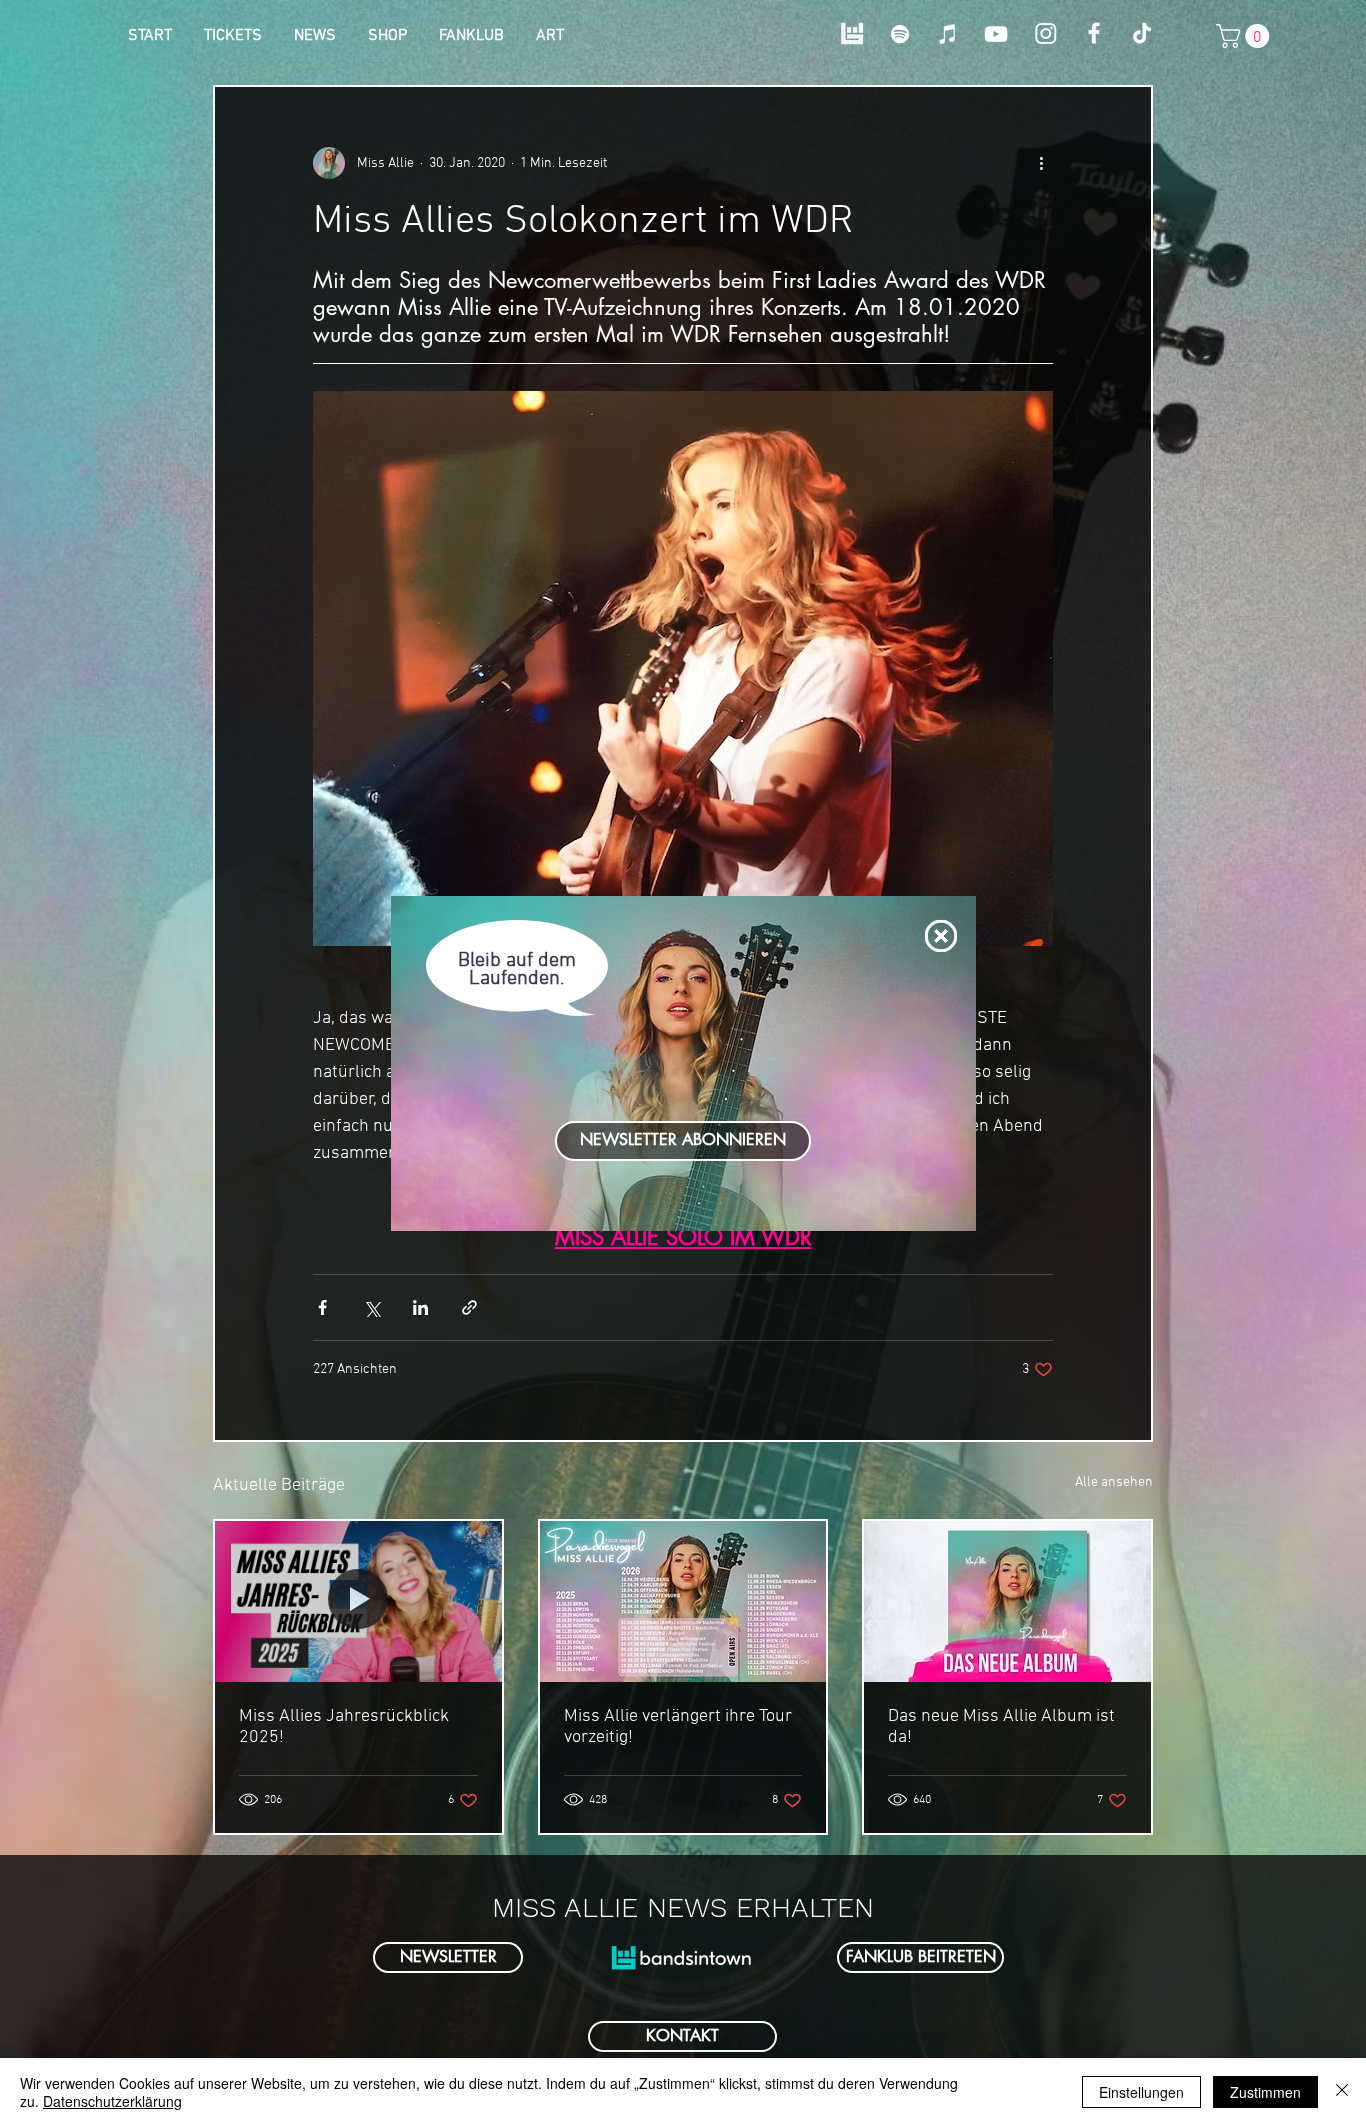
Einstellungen (1141, 2092)
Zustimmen (1265, 2092)
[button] (941, 936)
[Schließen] (1342, 2092)
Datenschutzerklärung (112, 2101)
